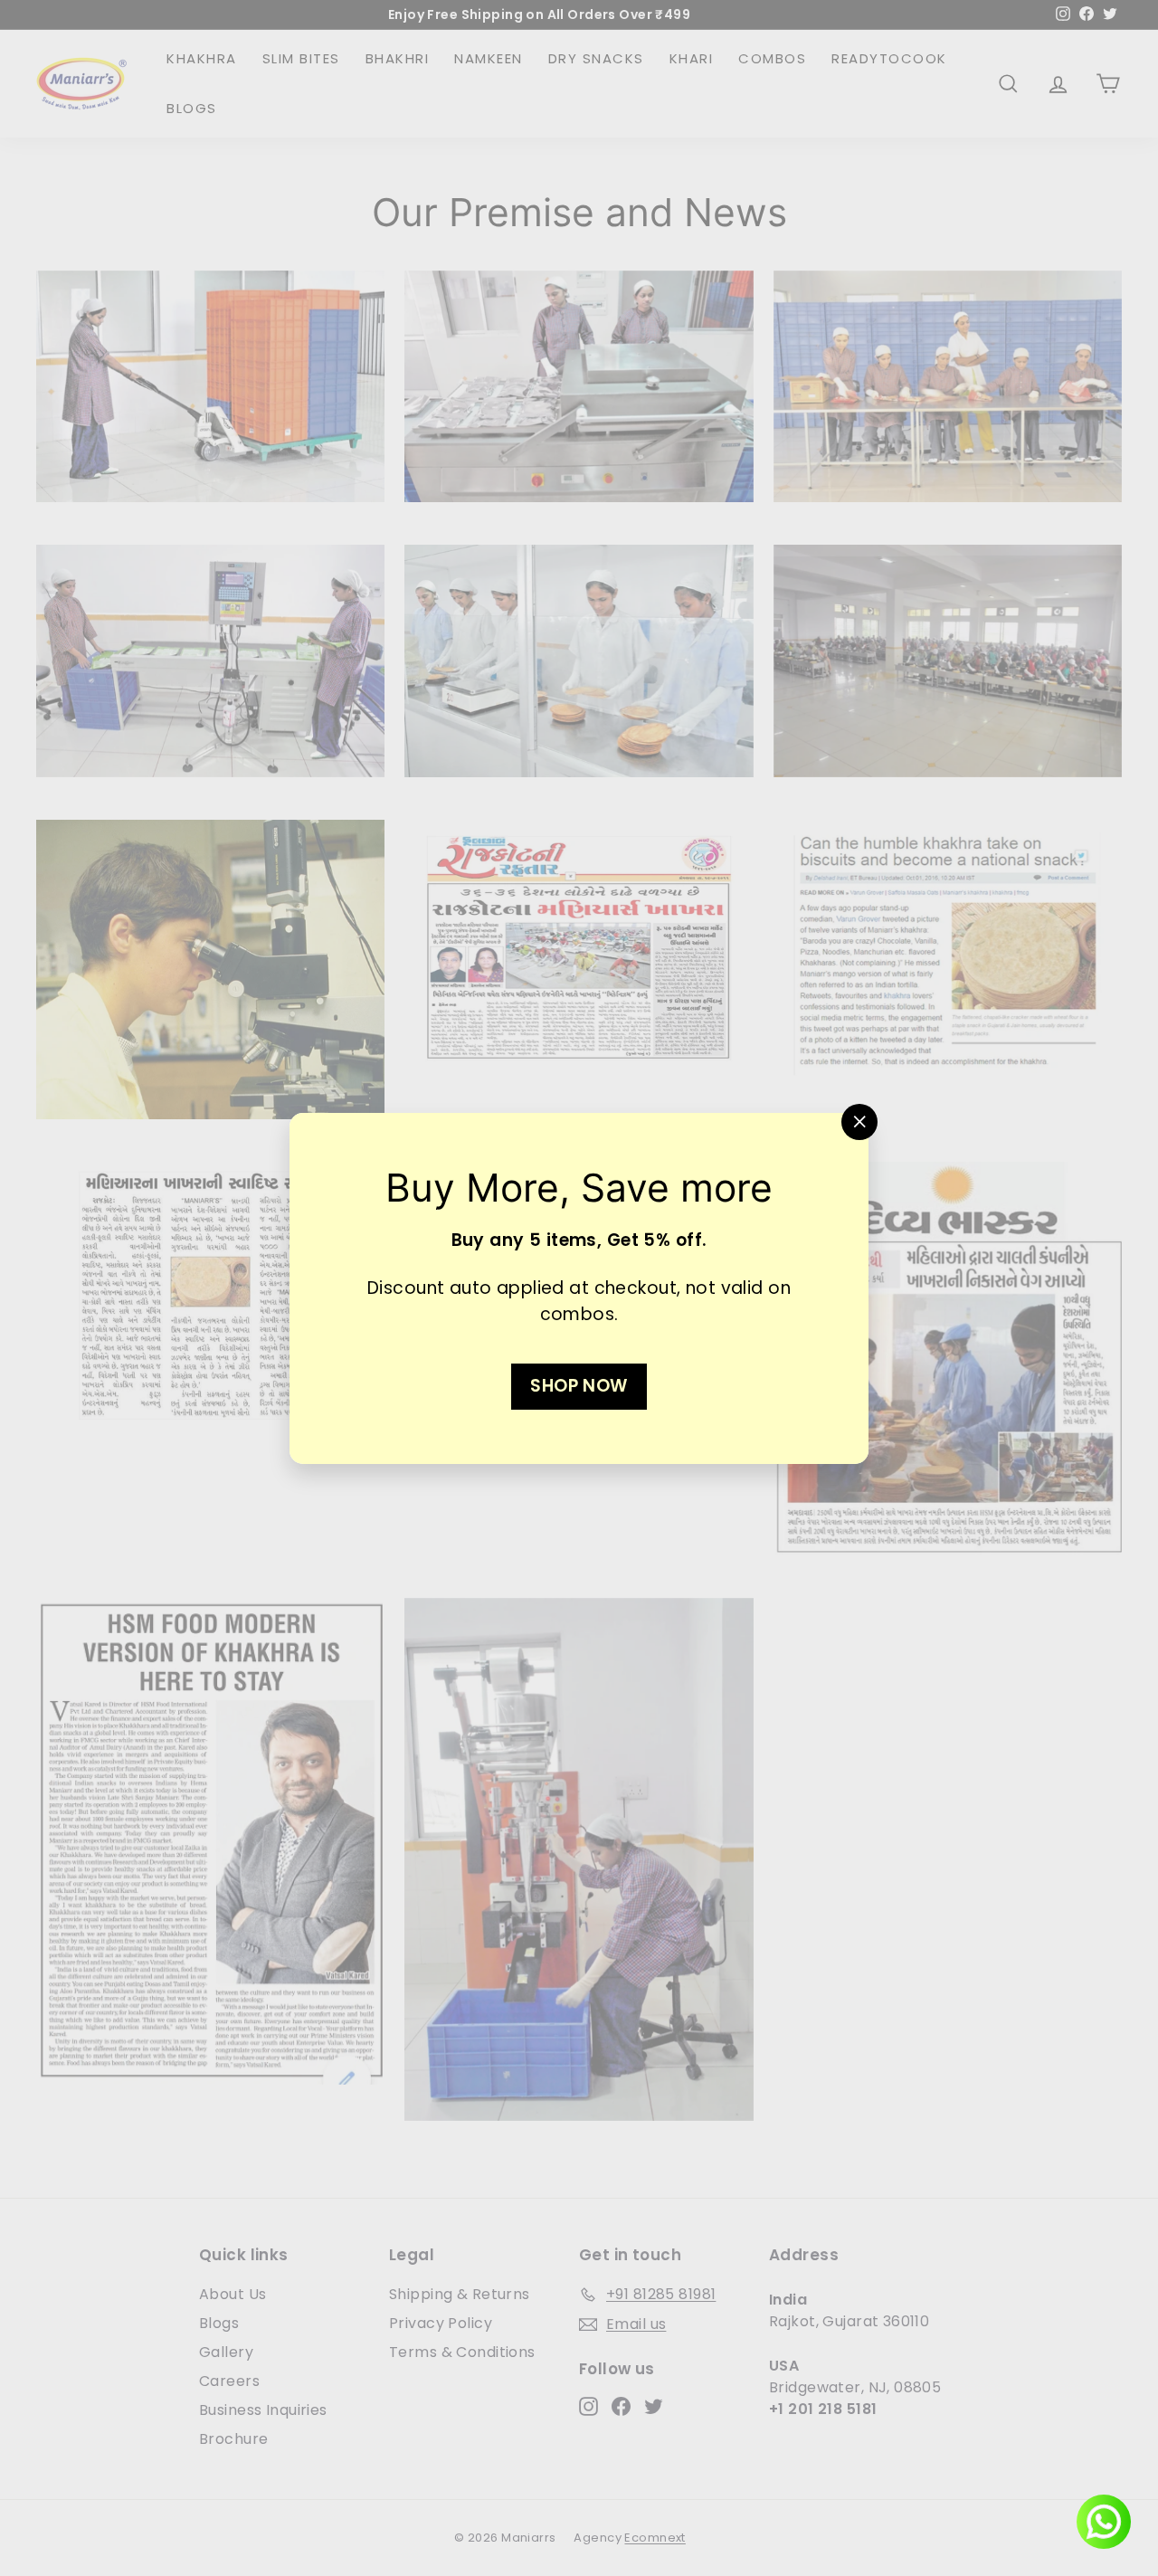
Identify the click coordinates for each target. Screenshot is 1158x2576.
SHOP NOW (579, 1385)
